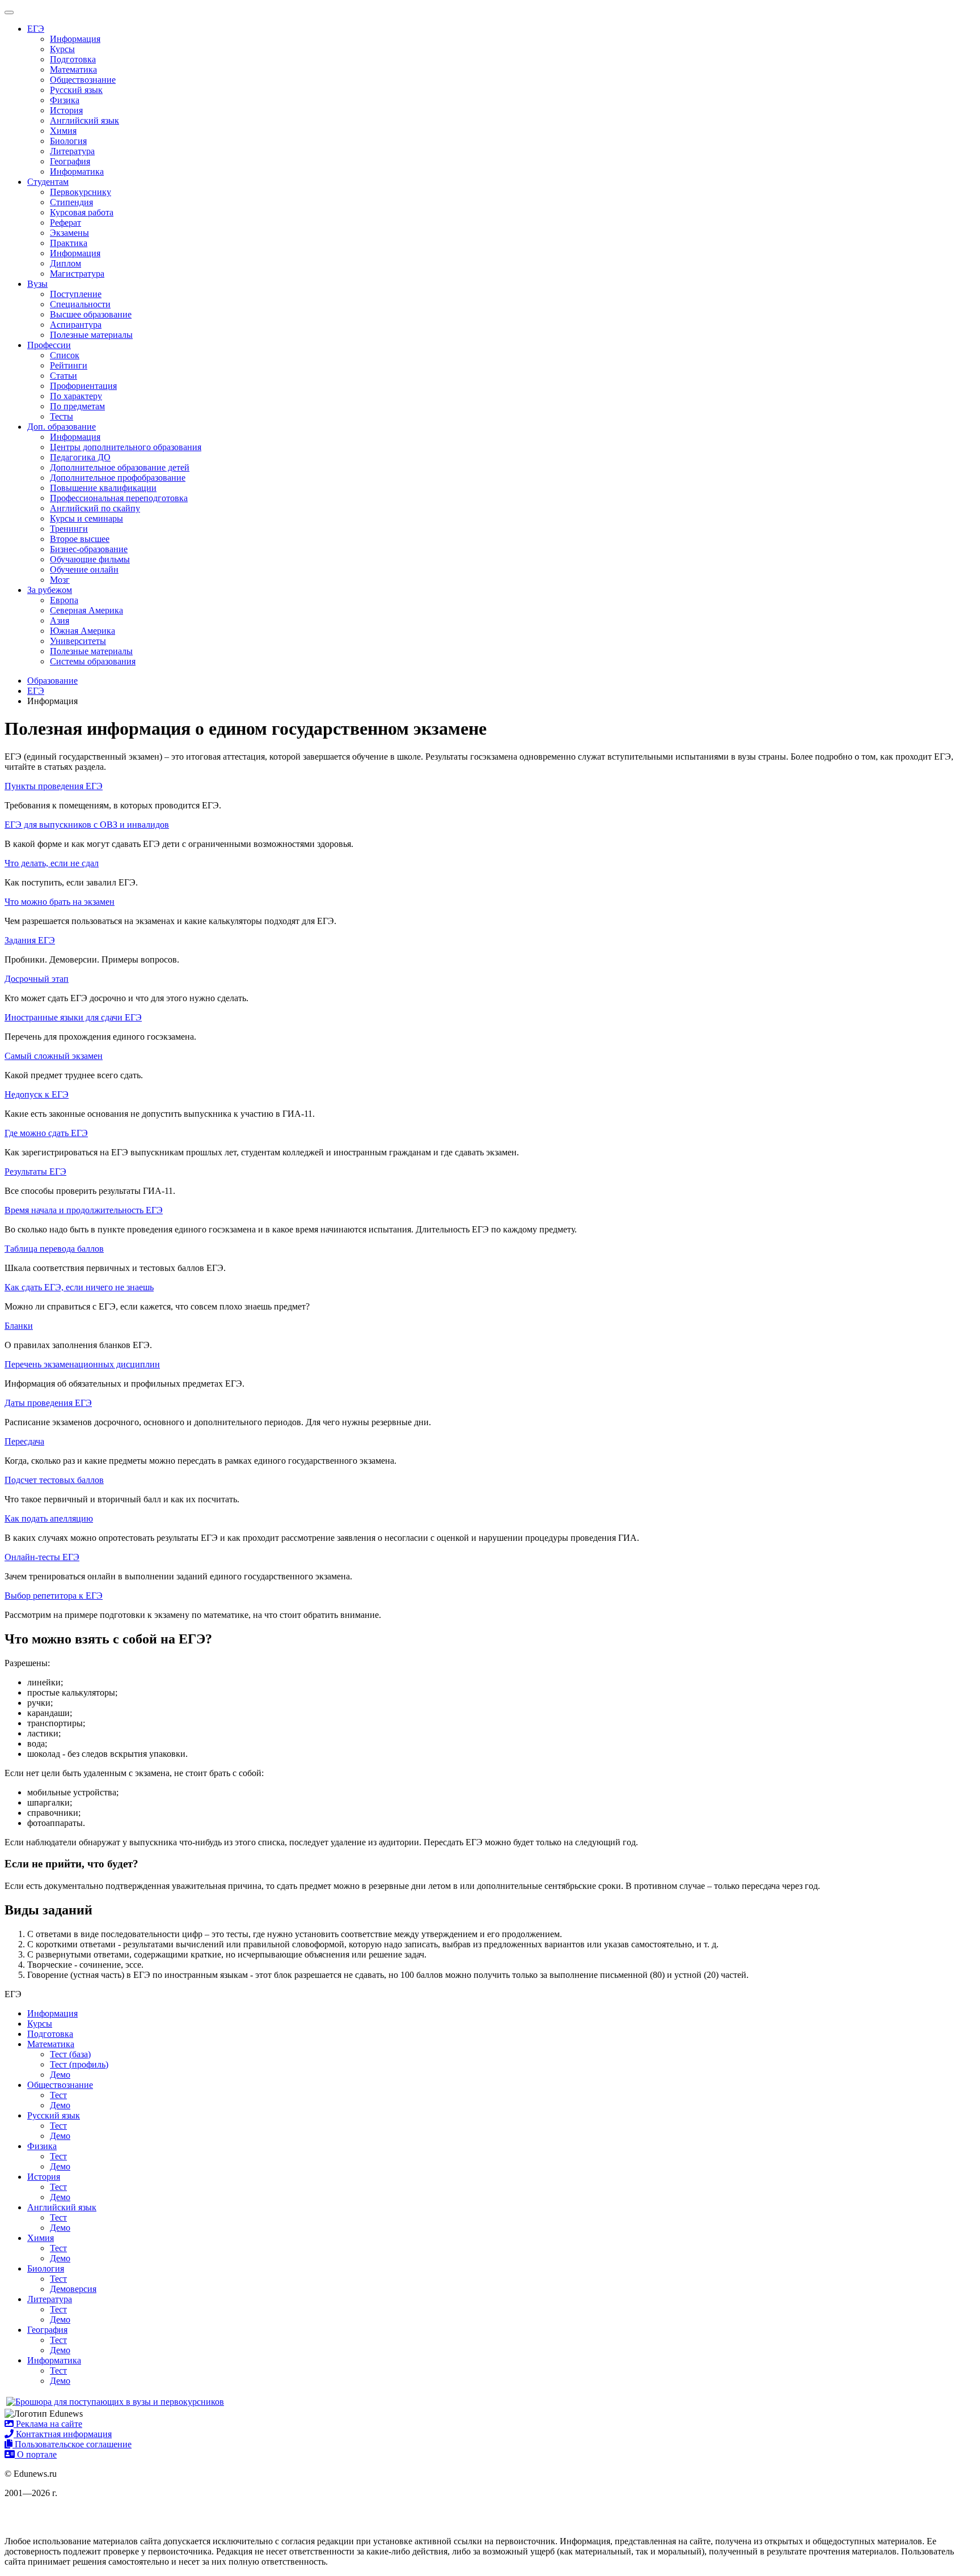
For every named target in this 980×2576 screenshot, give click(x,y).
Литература (72, 151)
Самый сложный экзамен (54, 1056)
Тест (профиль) (79, 2064)
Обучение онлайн (84, 569)
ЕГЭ (36, 29)
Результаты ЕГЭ (35, 1172)
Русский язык (76, 90)
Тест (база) (70, 2054)
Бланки (19, 1326)
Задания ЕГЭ (30, 940)
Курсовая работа (82, 212)
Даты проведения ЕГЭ (48, 1403)
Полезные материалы (91, 335)
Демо (60, 2075)
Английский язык (85, 120)
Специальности (80, 304)
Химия (63, 131)
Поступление (76, 294)
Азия (60, 620)
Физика (65, 100)
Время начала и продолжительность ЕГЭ (84, 1210)
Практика (69, 243)
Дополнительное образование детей (120, 467)
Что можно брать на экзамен (60, 902)
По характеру (76, 396)
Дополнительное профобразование (118, 478)
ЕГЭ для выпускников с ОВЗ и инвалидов (87, 825)
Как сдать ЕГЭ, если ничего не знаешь (79, 1287)
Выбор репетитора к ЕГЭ (54, 1596)
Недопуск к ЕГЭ (37, 1094)
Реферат (66, 223)
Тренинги (69, 529)
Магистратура (77, 274)
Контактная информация (63, 2434)
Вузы (37, 284)
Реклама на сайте (48, 2424)
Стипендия (71, 202)
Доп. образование (62, 427)
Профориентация (83, 386)
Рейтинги (69, 365)
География (70, 161)
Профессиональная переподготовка (119, 498)
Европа (64, 600)
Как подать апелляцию (49, 1518)
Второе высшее (80, 539)
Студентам (48, 182)
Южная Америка (83, 631)
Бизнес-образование (89, 549)
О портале (36, 2454)
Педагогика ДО (80, 457)
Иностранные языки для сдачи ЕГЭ (73, 1017)
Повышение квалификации (103, 488)
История (66, 110)
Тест (58, 2095)
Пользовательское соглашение (72, 2444)
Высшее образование (91, 314)
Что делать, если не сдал (52, 863)
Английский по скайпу (95, 508)
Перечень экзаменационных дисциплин (82, 1364)
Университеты (78, 641)
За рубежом (50, 590)
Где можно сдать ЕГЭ (46, 1133)
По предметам (77, 406)
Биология (68, 141)
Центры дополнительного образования (126, 447)
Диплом (66, 263)
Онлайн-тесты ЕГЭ (42, 1557)
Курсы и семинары (86, 518)
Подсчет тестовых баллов (54, 1480)
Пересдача (24, 1441)
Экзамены (69, 233)
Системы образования (93, 661)
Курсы (62, 49)
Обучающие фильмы (90, 559)
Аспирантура (76, 325)
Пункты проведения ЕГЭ (54, 786)
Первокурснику (81, 192)
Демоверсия (73, 2289)
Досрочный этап (37, 979)
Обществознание (83, 80)
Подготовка (73, 59)
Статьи (64, 376)
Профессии (49, 345)
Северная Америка (86, 610)
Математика (73, 69)
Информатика (77, 171)
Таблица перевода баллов (54, 1249)
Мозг (60, 580)
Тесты (62, 416)
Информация (75, 39)
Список (65, 355)
